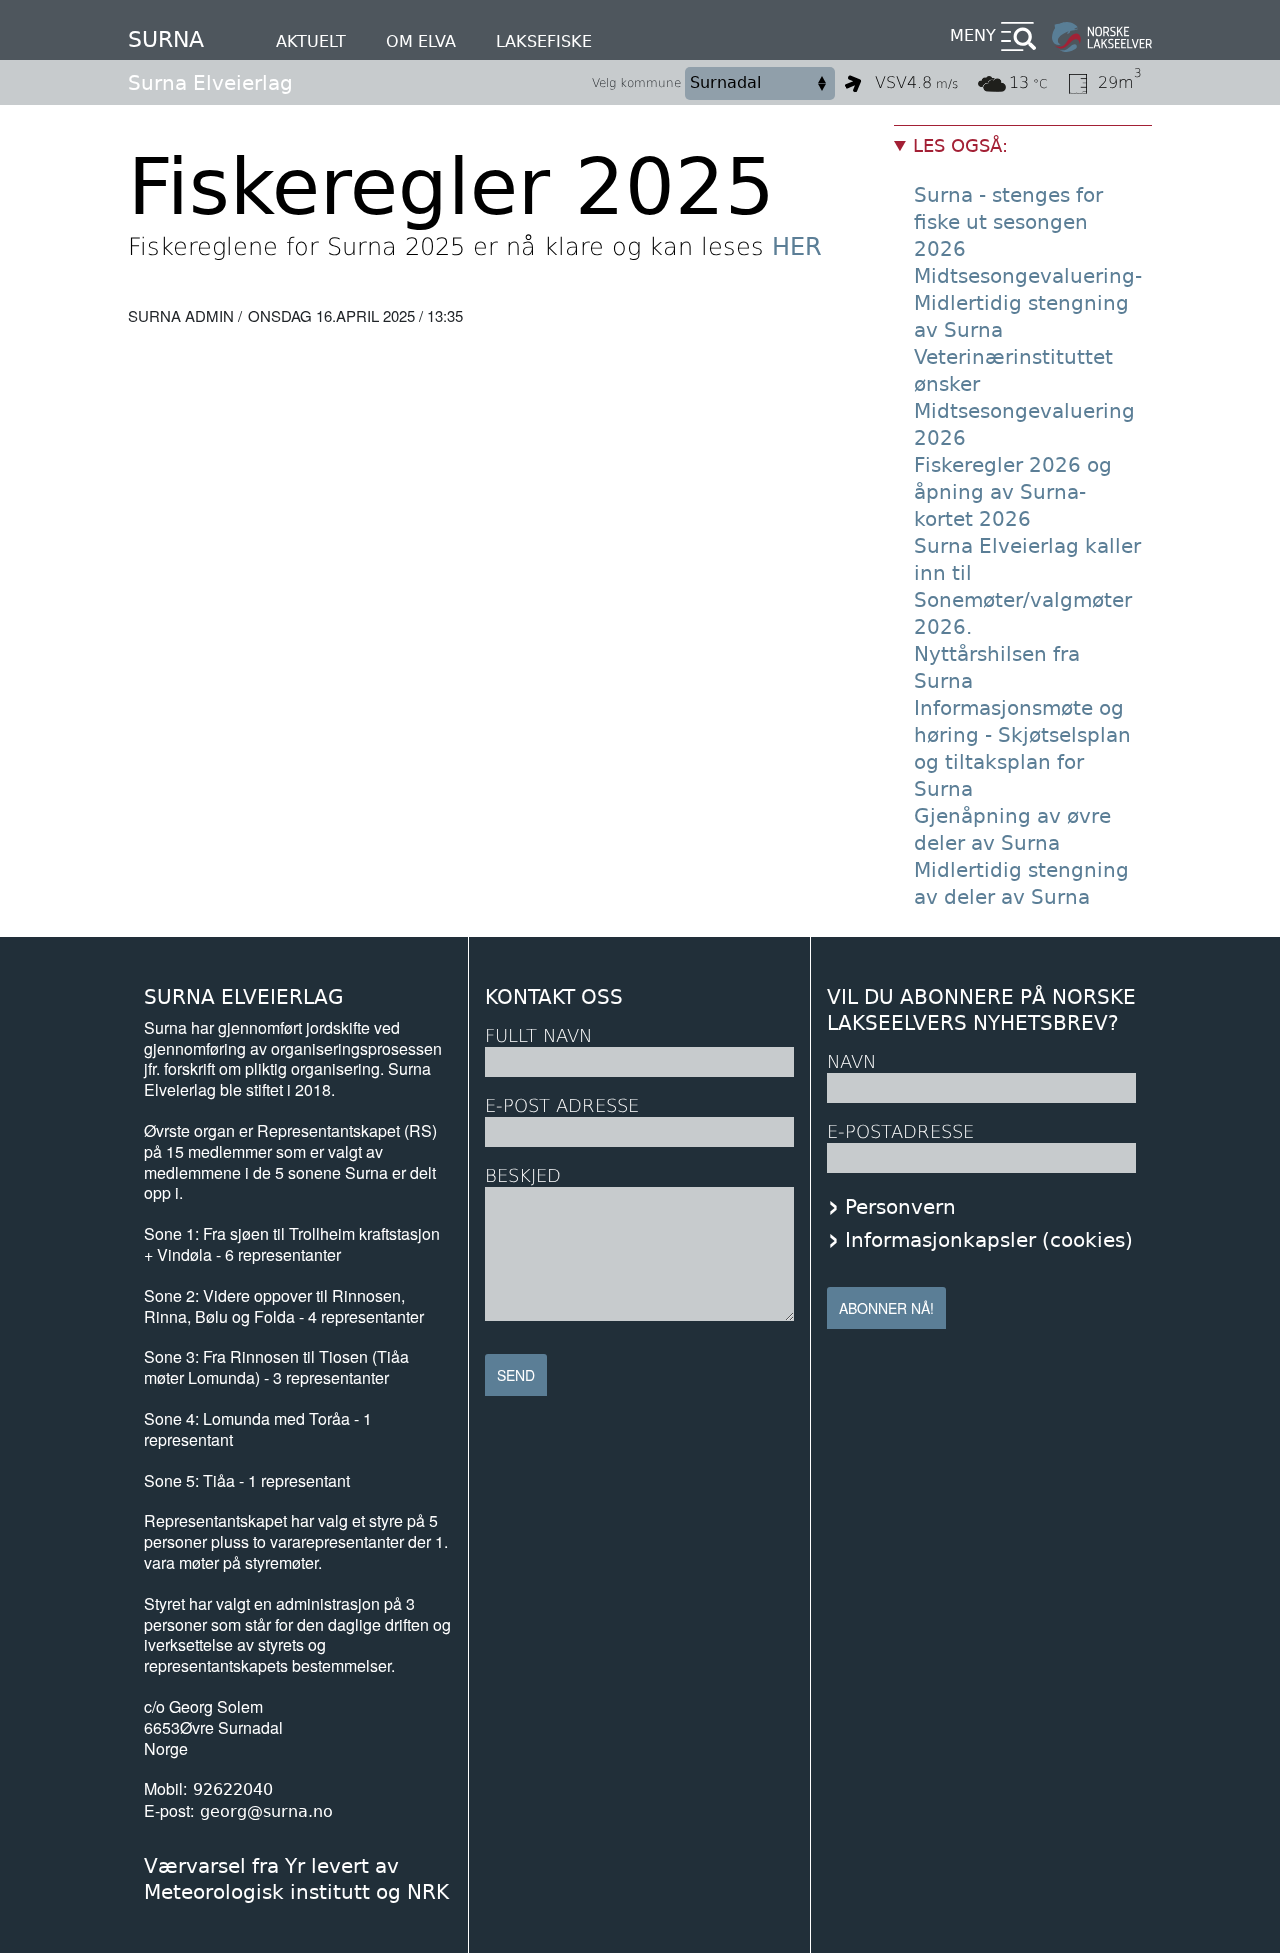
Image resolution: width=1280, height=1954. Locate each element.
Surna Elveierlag (210, 83)
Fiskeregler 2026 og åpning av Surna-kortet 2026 (1013, 492)
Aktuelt (311, 41)
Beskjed (523, 1175)
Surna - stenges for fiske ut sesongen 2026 (1008, 222)
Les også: (960, 145)
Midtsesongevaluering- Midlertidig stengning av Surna (1028, 303)
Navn (851, 1061)
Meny (973, 35)
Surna (166, 39)
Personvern (900, 1207)
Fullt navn (538, 1035)
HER (797, 247)
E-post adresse (562, 1105)
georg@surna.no (266, 1811)
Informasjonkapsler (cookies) (989, 1240)
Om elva (421, 41)
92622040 (233, 1789)
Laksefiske (544, 41)
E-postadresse (900, 1131)
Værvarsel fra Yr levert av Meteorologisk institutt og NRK (296, 1879)
